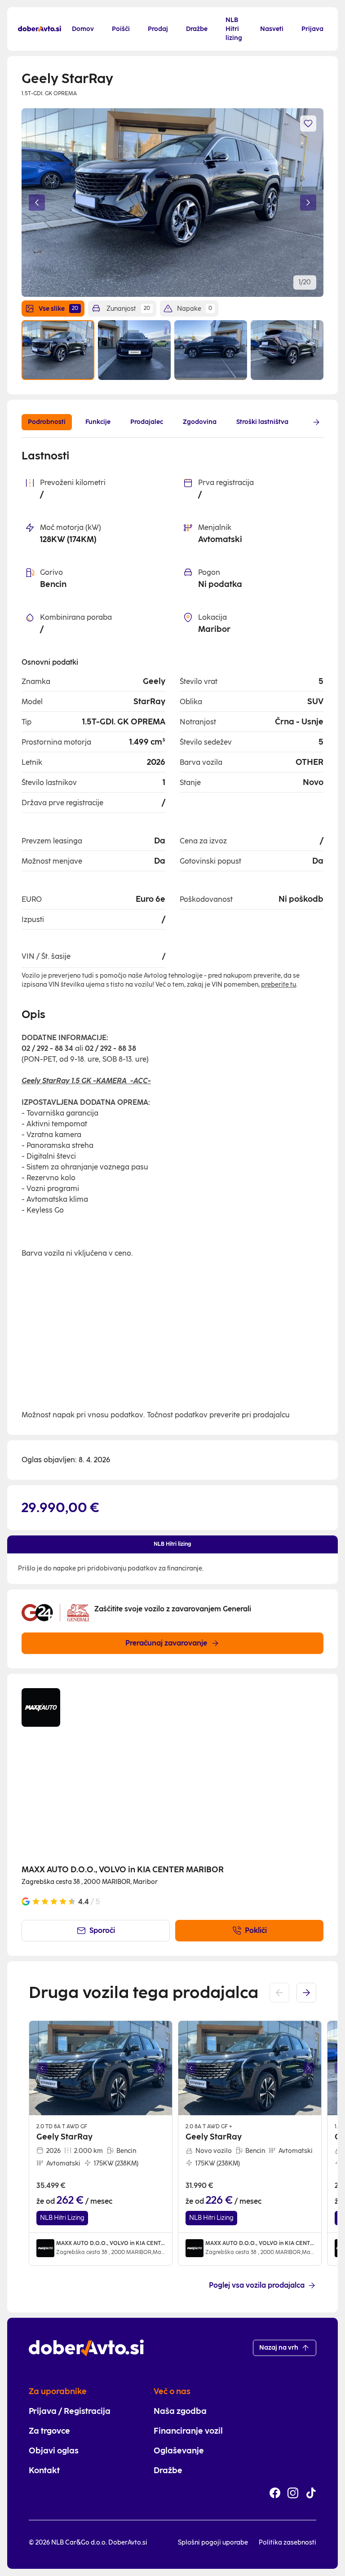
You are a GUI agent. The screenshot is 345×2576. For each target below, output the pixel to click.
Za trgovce (49, 2431)
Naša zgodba (180, 2411)
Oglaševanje (179, 2451)
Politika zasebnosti (287, 2543)
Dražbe (168, 2470)
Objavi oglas (54, 2451)
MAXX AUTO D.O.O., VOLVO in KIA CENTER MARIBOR (123, 1870)
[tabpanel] (172, 935)
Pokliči (256, 1930)
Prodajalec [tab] (147, 422)
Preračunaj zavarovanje (166, 1643)
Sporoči (102, 1930)
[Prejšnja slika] (37, 203)
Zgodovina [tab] (200, 422)
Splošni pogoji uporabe (213, 2543)
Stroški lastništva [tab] (262, 422)
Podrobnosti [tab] (47, 422)
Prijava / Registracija (70, 2411)
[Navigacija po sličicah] (172, 350)
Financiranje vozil (188, 2431)
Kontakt (44, 2470)
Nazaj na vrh (279, 2348)
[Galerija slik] (101, 2068)
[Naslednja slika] (308, 203)
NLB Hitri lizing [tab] (172, 1544)
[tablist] (164, 422)
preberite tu (279, 985)
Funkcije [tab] (98, 422)
